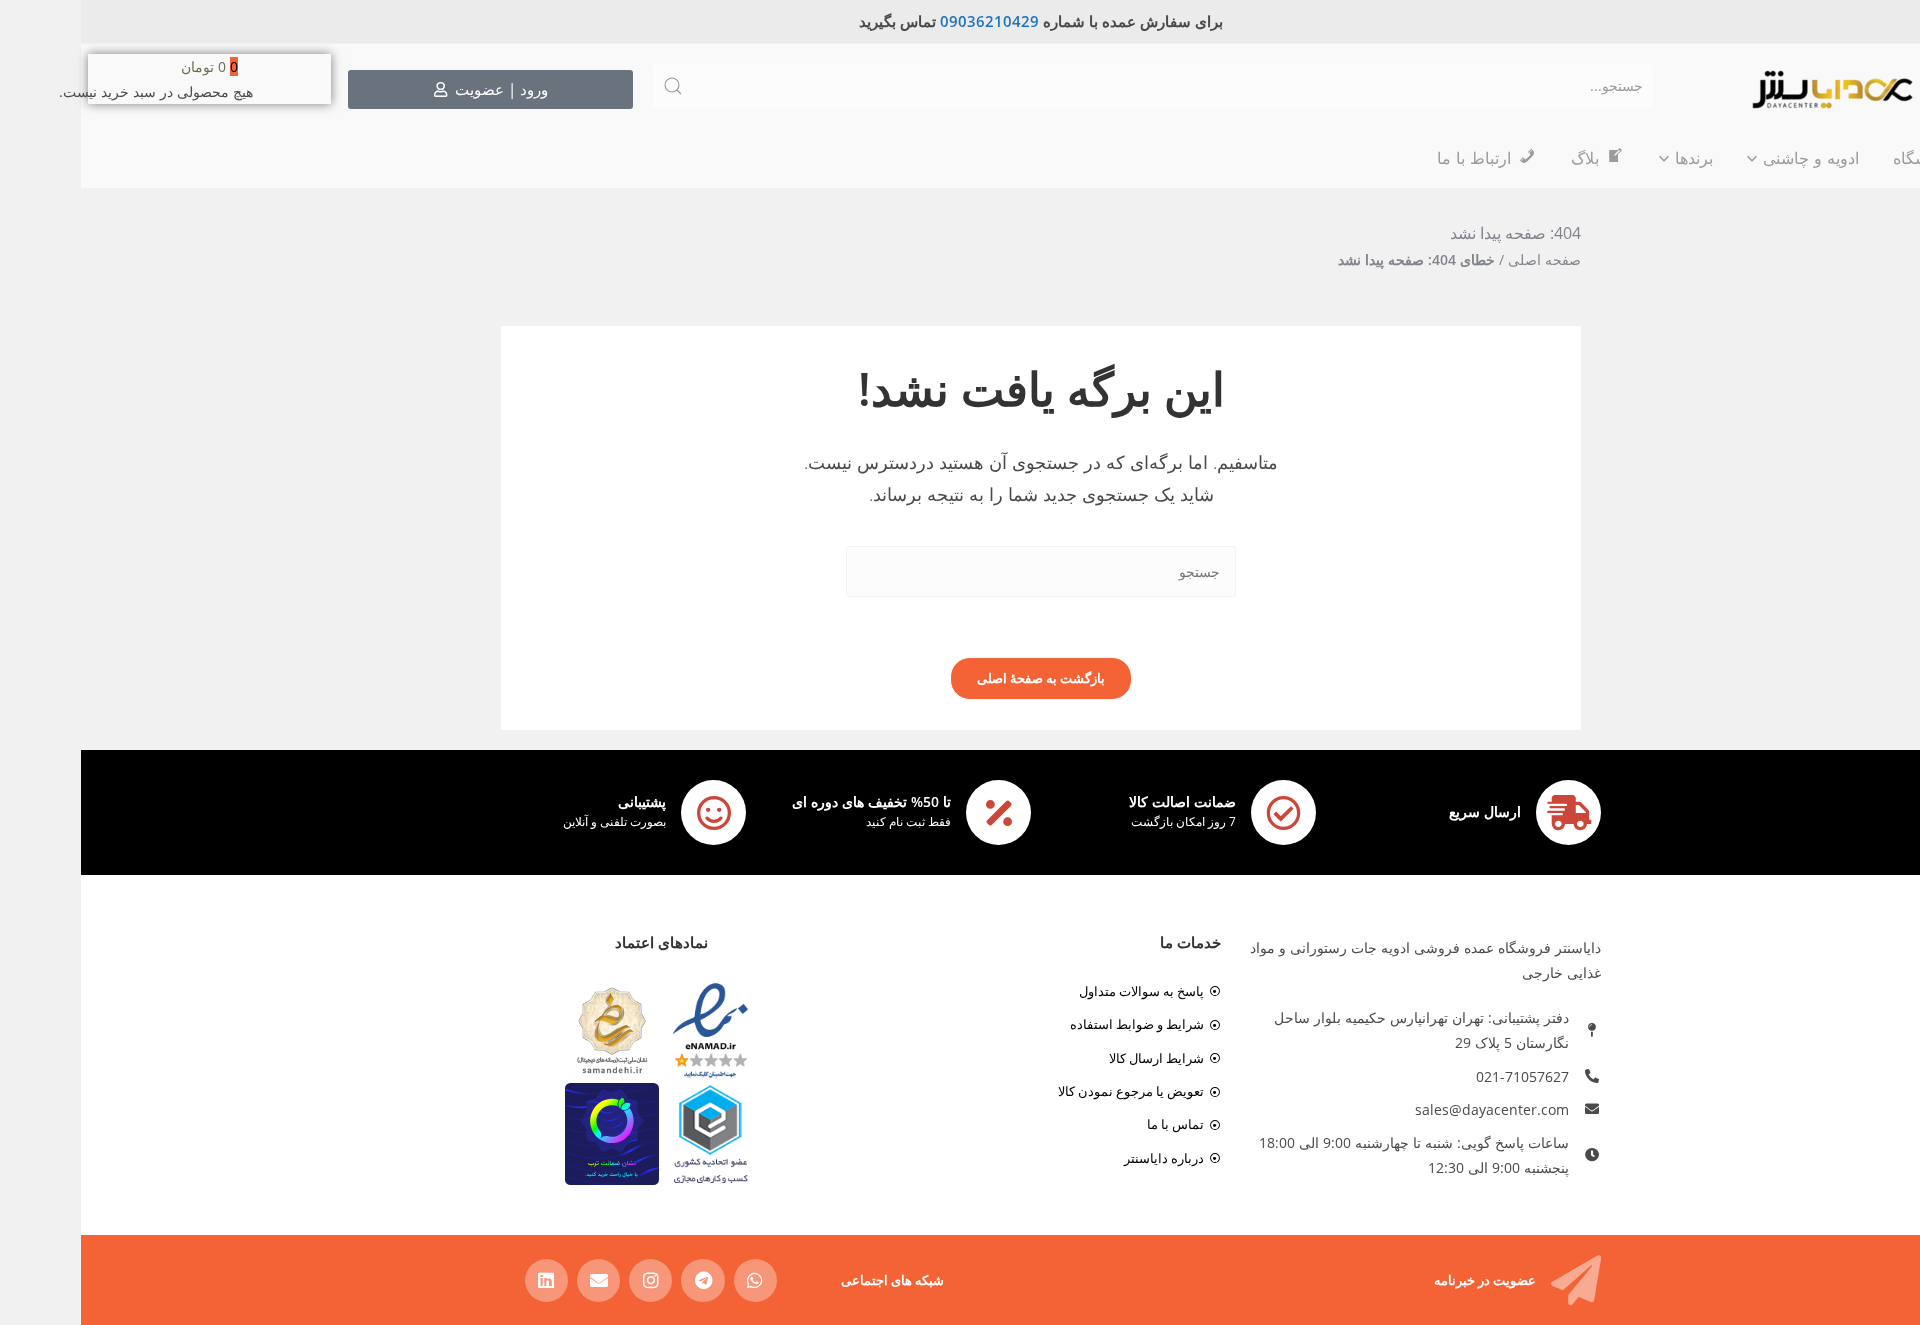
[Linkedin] (465, 1280)
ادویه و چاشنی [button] (1730, 158)
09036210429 (908, 21)
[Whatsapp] (674, 1280)
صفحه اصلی (1463, 259)
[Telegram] (621, 1280)
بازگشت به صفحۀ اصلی (960, 678)
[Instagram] (569, 1280)
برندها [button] (1613, 158)
